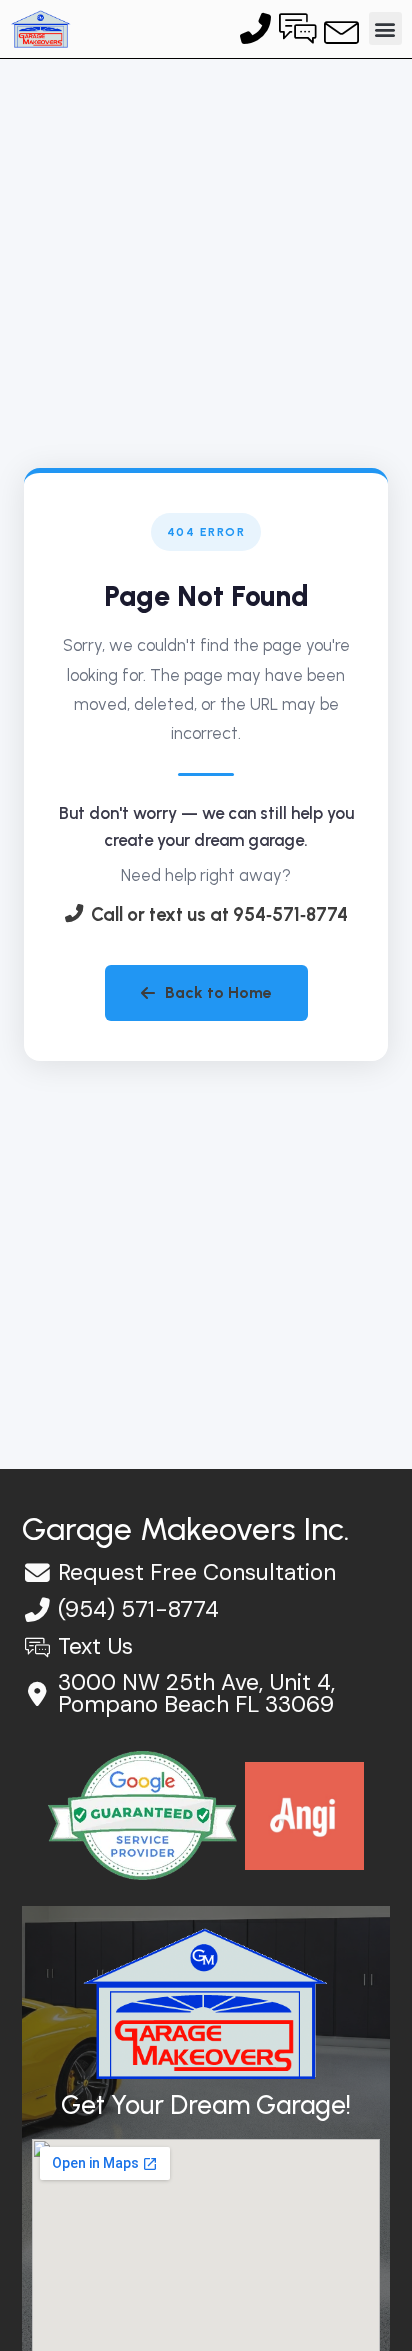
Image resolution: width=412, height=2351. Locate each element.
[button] (385, 28)
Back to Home (218, 992)
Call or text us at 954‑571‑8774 (219, 915)
